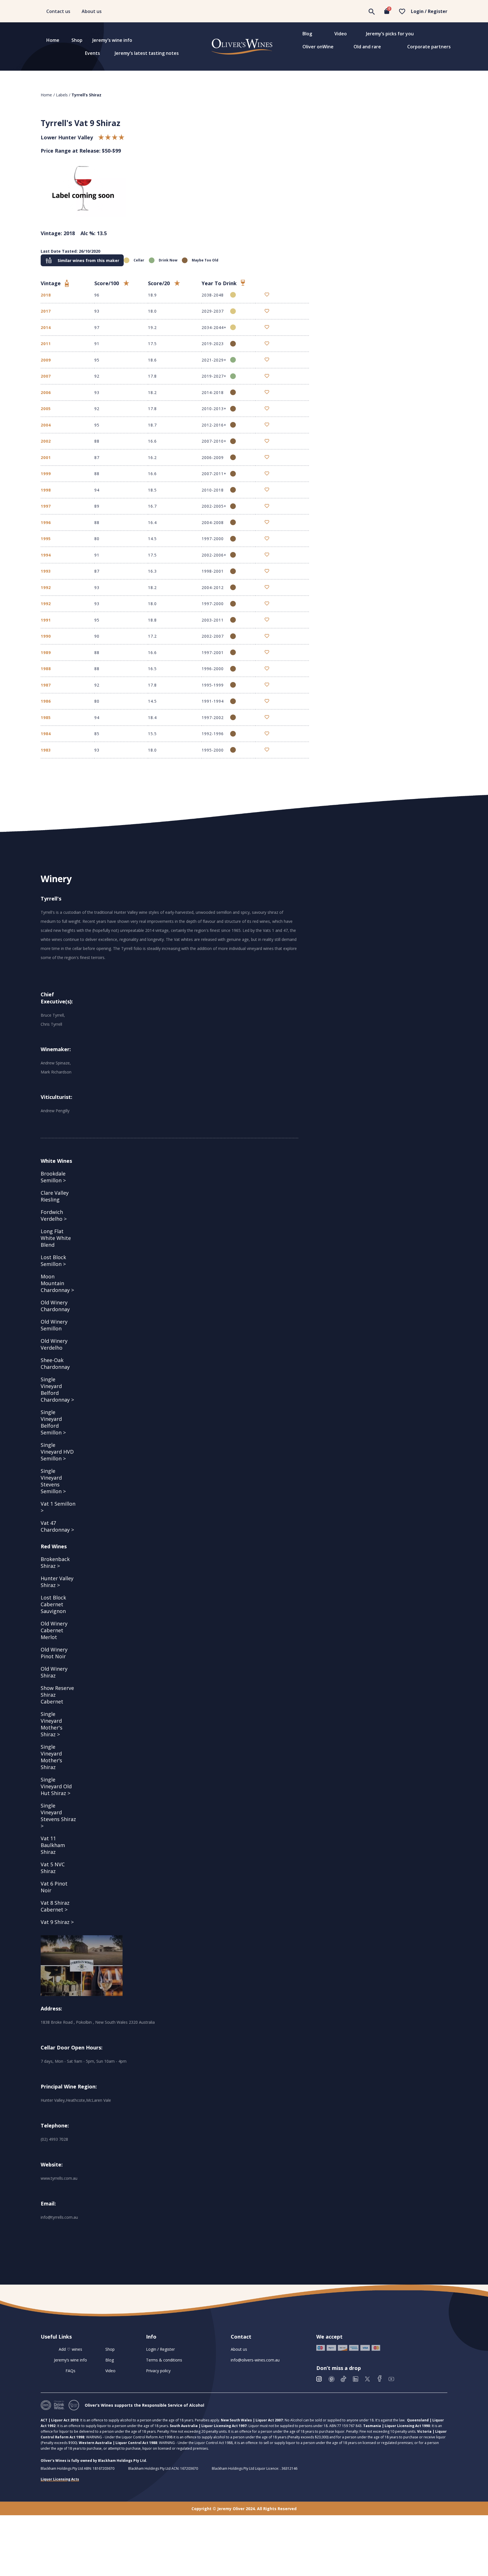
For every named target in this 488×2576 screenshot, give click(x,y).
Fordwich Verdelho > (54, 1215)
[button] (82, 260)
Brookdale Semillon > (53, 1177)
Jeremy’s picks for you (390, 34)
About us (92, 11)
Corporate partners (429, 47)
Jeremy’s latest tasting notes (147, 53)
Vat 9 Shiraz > (57, 1922)
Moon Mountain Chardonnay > (57, 1283)
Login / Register (429, 11)
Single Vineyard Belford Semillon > (53, 1422)
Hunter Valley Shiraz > (57, 1582)
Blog (307, 34)
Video (341, 34)
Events (92, 53)
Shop (77, 40)
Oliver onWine (318, 47)
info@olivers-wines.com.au (255, 2360)
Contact (241, 2337)
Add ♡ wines (70, 2349)
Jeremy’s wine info (112, 40)
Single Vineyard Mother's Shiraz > (52, 1724)
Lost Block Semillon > (53, 1261)
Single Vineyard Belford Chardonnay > (57, 1389)
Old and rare (367, 47)
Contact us (58, 11)
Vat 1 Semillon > (58, 1507)
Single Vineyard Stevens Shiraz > (58, 1816)
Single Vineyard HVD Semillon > (57, 1452)
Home (53, 40)
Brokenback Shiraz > (55, 1562)
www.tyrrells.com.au (59, 2178)
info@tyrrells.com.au (59, 2217)
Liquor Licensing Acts (60, 2479)
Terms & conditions (164, 2360)
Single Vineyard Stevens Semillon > (53, 1481)
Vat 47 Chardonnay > (57, 1526)
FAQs (70, 2371)
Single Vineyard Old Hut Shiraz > (56, 1786)
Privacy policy (158, 2371)
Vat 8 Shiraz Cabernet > (55, 1906)
